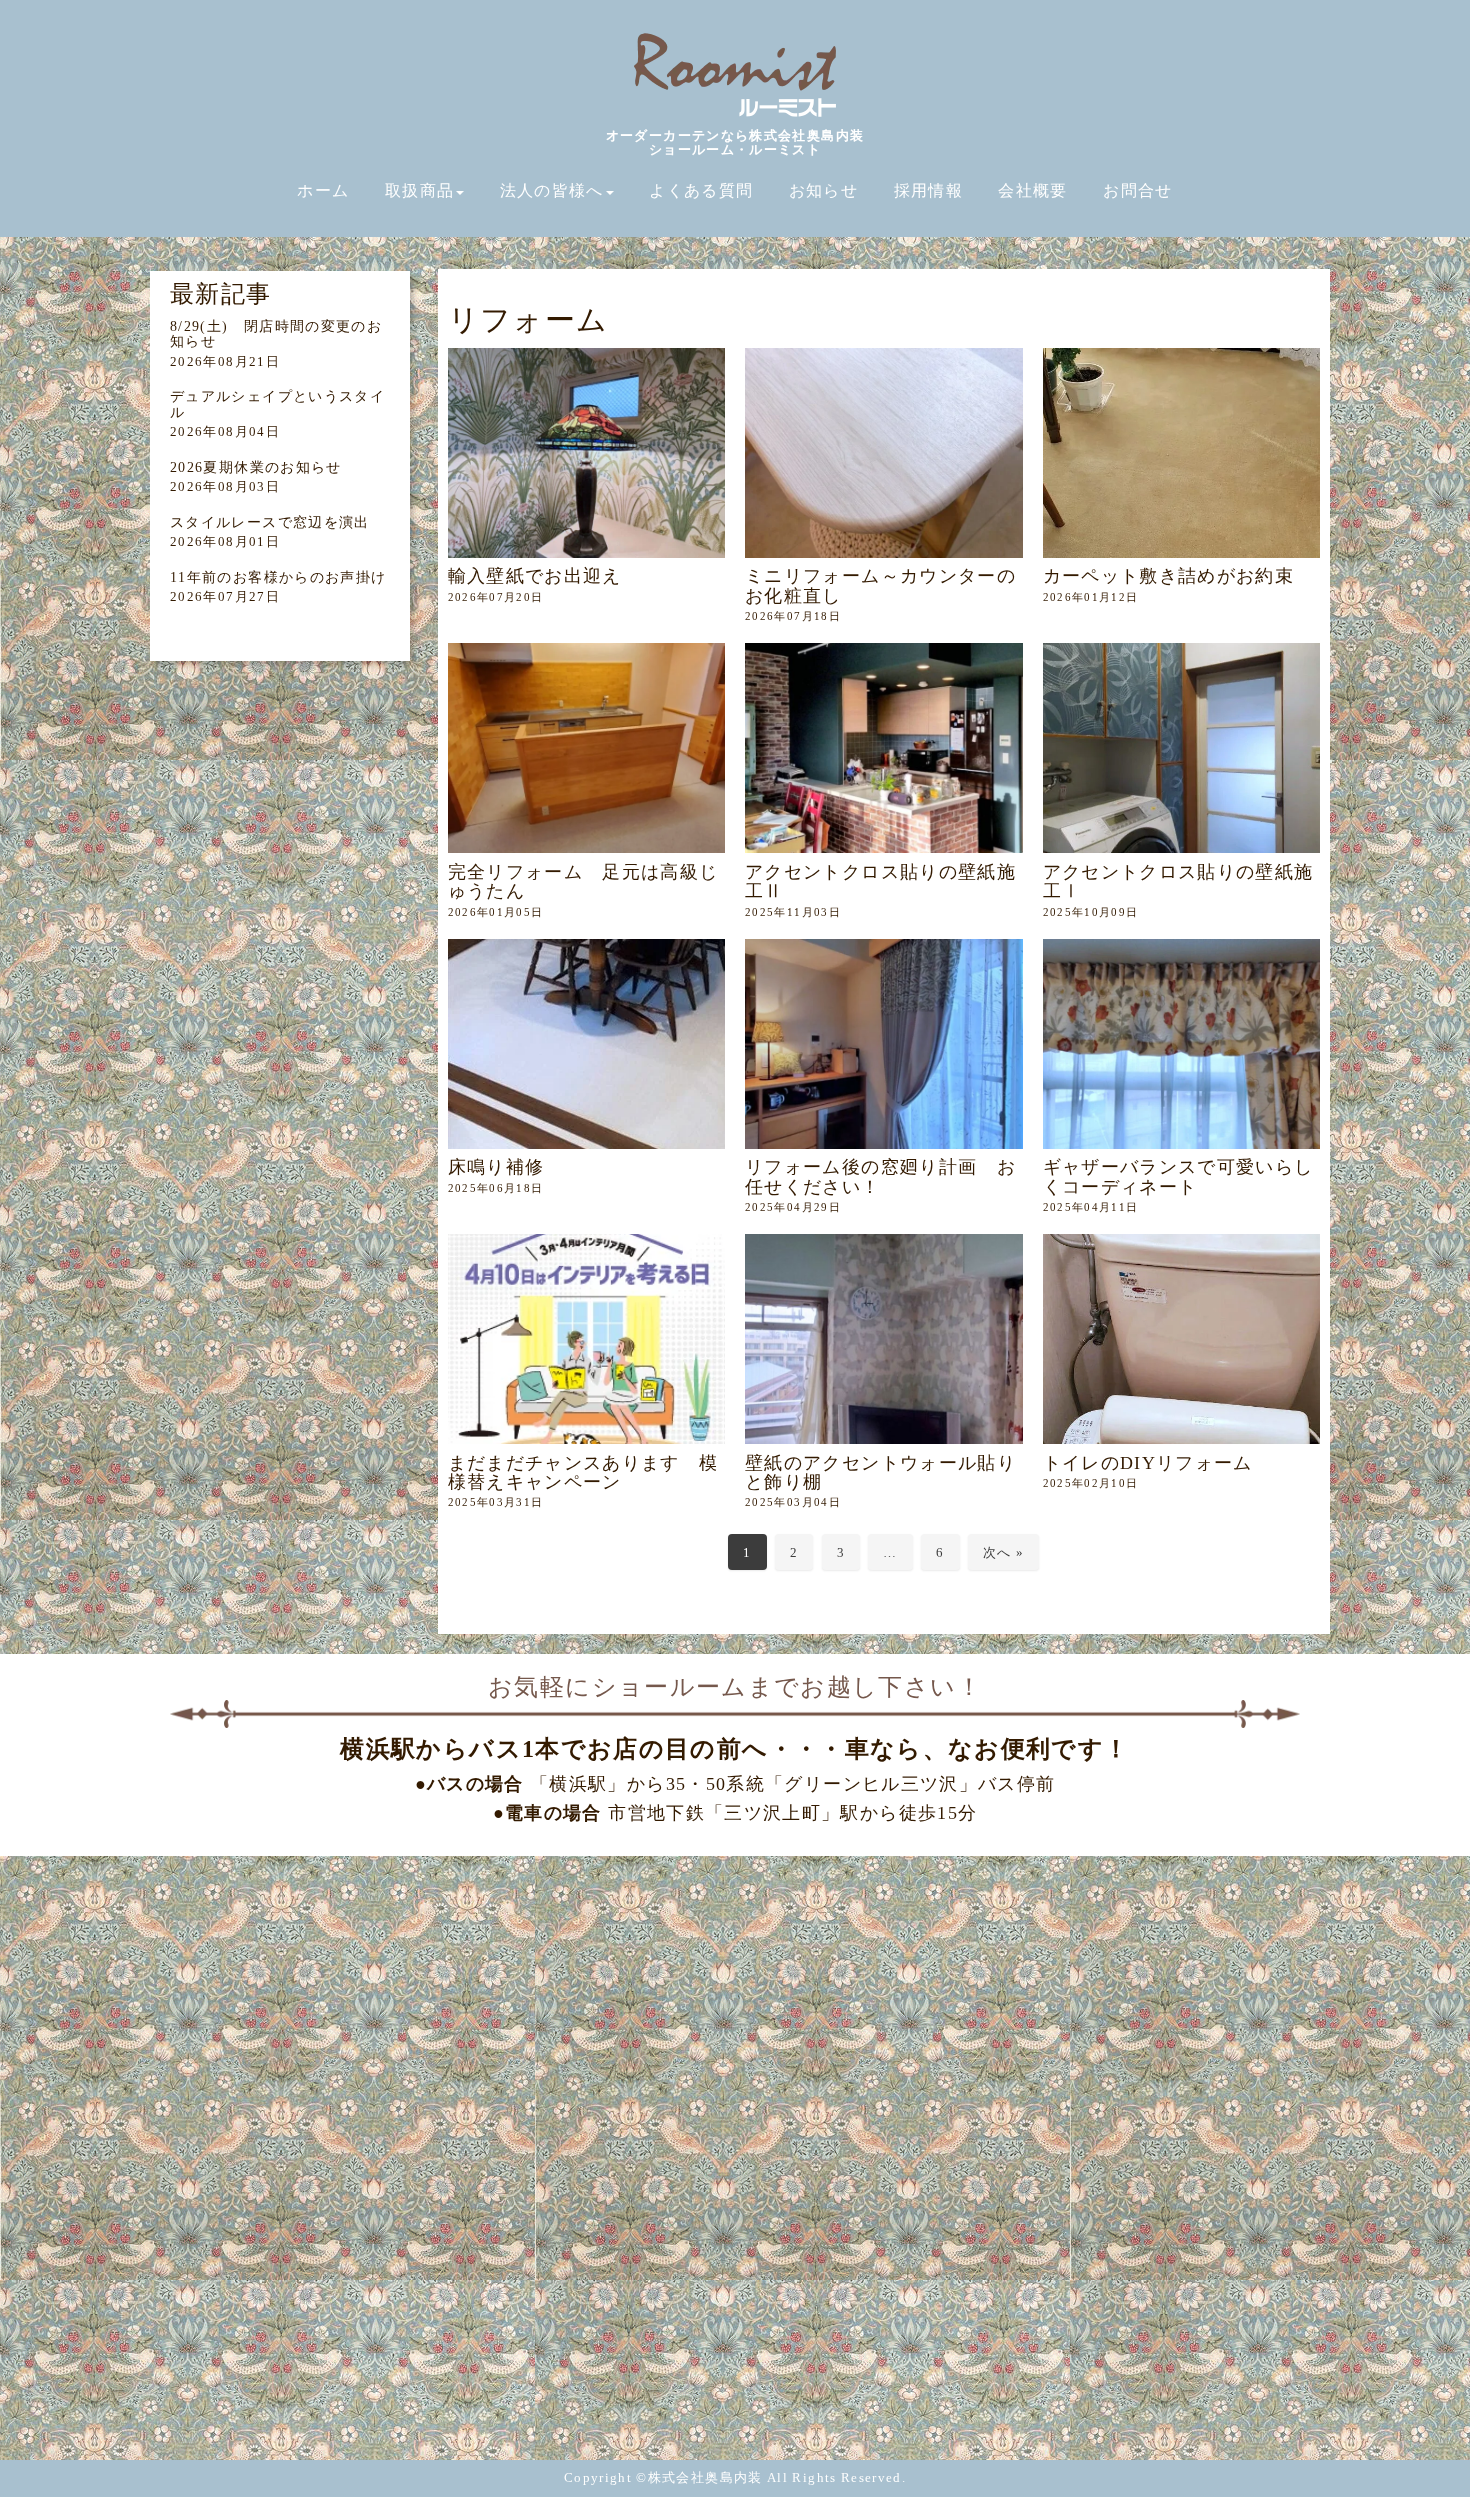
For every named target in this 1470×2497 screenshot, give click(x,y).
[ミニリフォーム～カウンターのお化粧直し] (884, 453)
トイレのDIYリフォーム (1148, 1463)
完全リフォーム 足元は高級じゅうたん (583, 881)
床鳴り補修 (496, 1167)
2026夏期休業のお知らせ (256, 467)
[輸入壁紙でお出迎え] (587, 453)
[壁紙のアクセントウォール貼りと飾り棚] (884, 1339)
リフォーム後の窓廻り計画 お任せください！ (880, 1176)
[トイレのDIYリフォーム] (1182, 1339)
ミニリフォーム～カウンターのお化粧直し (880, 585)
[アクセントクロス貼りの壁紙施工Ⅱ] (884, 748)
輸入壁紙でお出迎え (535, 576)
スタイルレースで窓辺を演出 (270, 522)
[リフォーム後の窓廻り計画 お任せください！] (884, 1044)
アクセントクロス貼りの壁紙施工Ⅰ (1178, 881)
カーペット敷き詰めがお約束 (1169, 576)
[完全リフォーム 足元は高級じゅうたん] (587, 748)
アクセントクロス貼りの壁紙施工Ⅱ (880, 881)
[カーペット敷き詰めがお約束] (1182, 453)
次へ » (1003, 1552)
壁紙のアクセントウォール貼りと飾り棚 (880, 1472)
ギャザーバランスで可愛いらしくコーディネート (1178, 1176)
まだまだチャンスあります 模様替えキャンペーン (583, 1472)
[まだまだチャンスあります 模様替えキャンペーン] (587, 1339)
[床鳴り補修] (587, 1044)
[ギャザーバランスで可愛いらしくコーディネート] (1182, 1044)
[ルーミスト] (735, 115)
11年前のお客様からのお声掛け (278, 577)
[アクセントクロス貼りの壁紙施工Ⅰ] (1182, 748)
